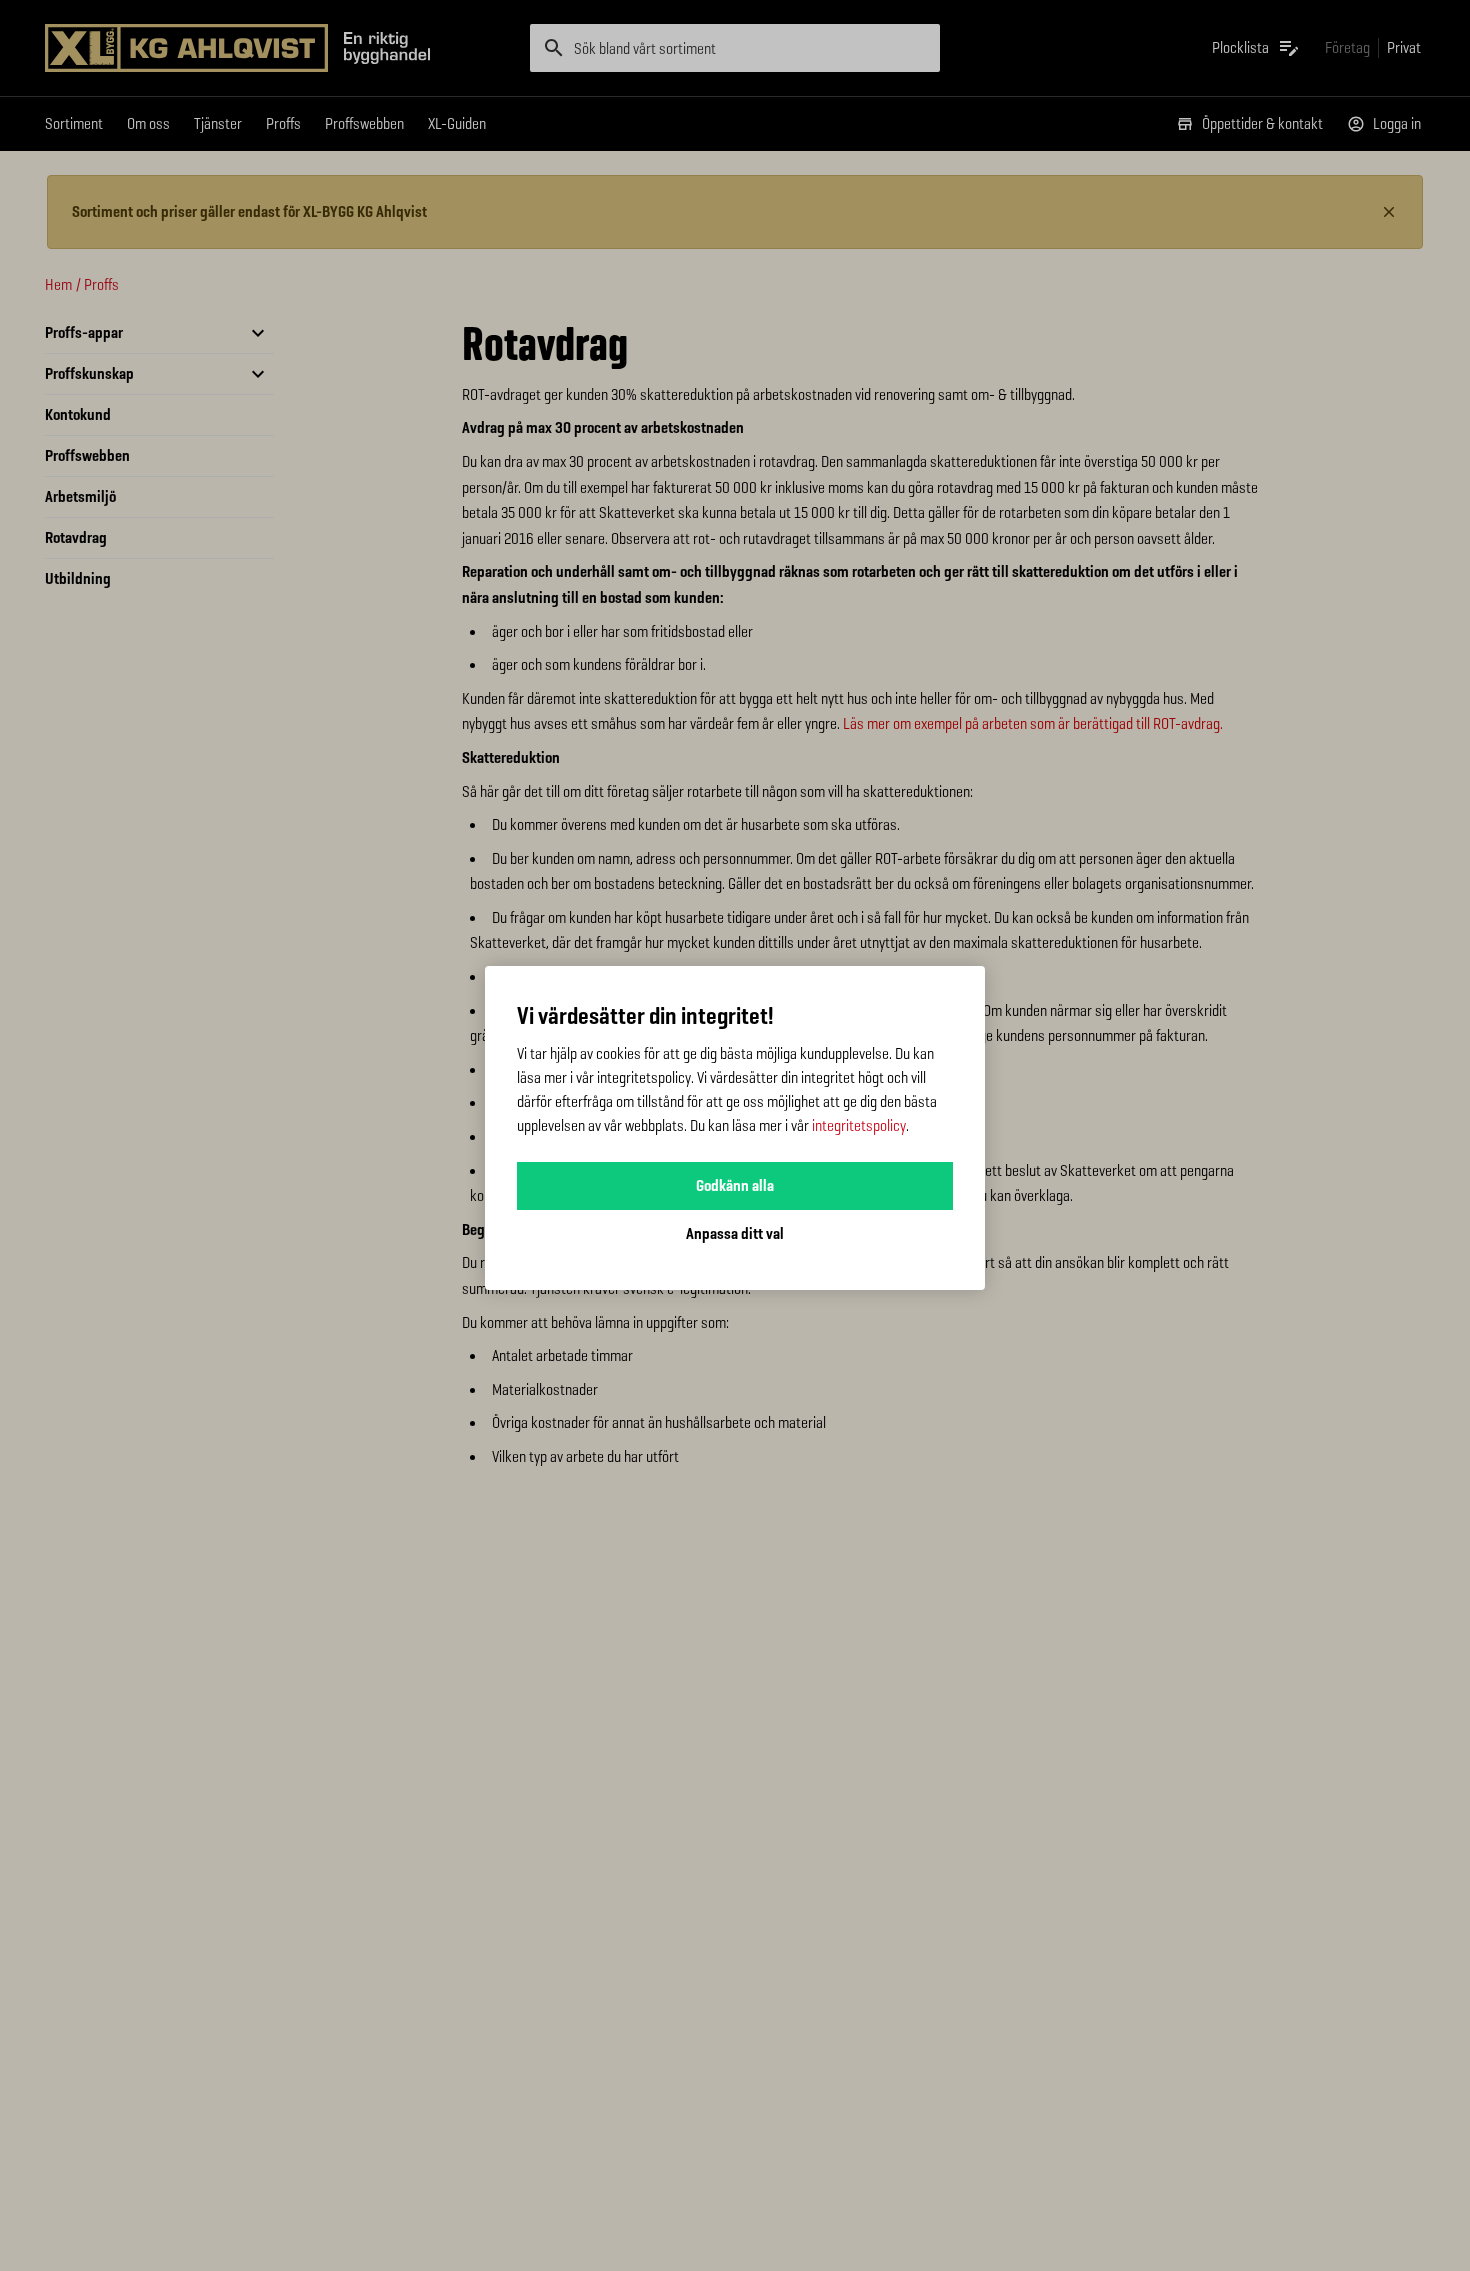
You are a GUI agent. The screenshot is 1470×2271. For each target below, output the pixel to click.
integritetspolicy (859, 1125)
